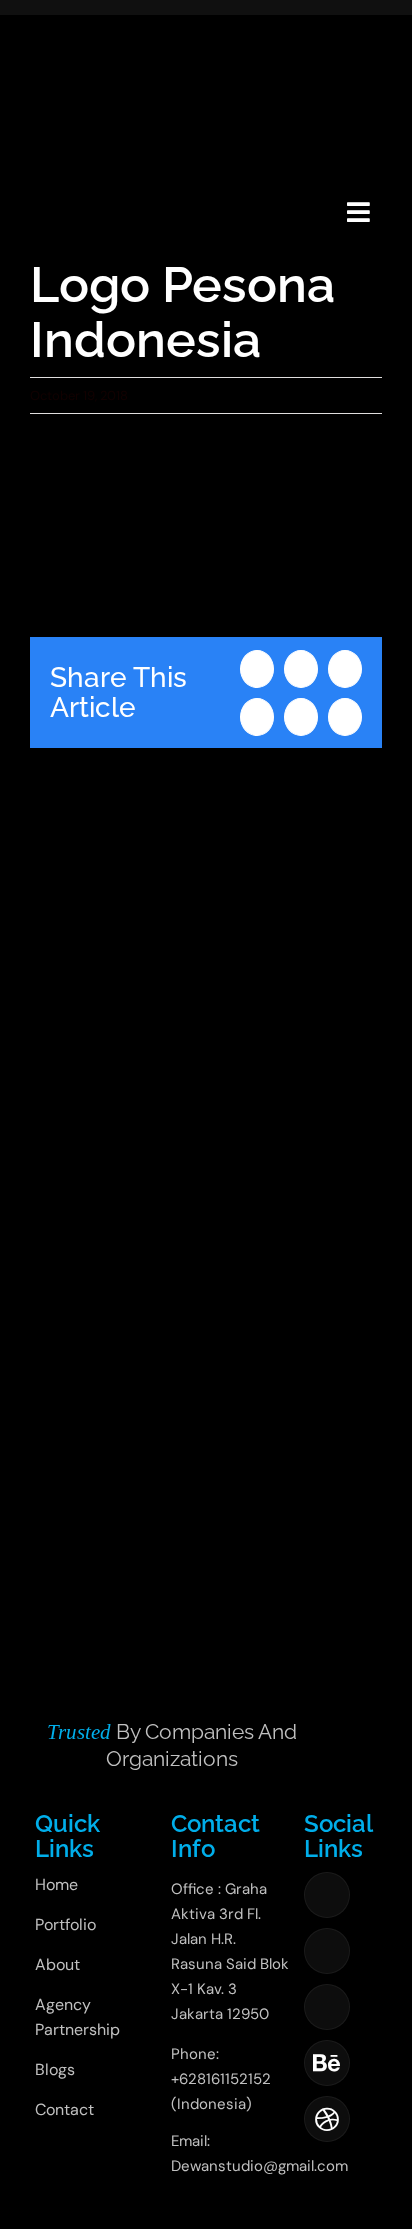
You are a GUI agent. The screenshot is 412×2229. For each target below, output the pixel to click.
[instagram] (327, 1951)
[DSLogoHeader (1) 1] (53, 187)
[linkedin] (327, 2007)
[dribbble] (327, 2119)
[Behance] (327, 2063)
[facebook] (327, 1895)
